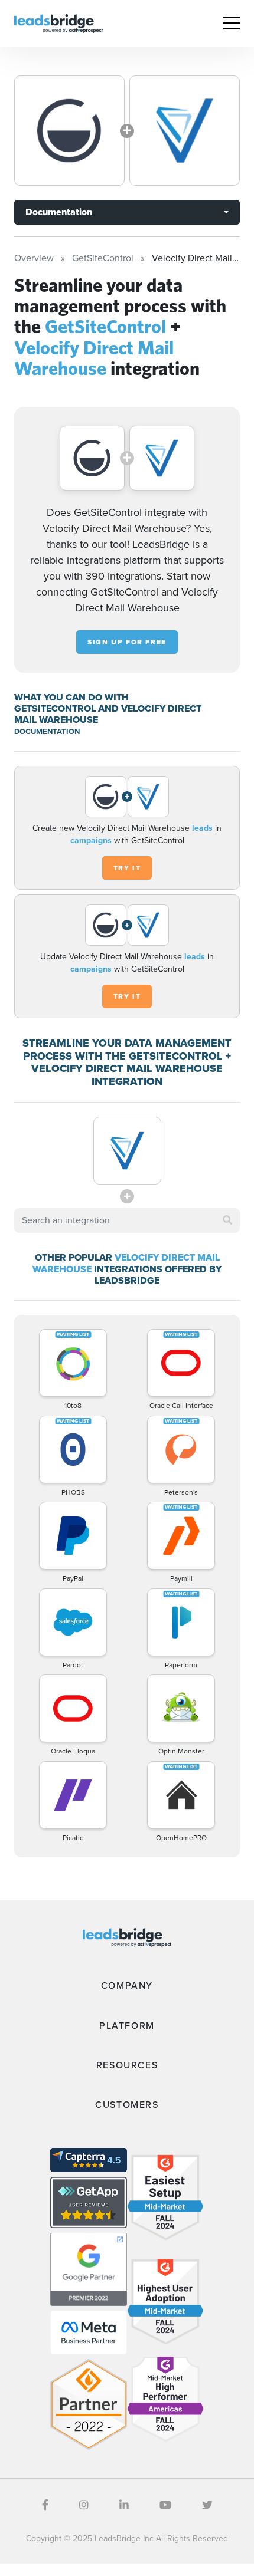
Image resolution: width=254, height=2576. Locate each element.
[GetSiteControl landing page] (69, 131)
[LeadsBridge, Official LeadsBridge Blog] (58, 23)
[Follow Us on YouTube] (165, 2505)
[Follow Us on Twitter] (207, 2505)
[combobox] (127, 1220)
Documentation (59, 212)
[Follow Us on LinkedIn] (124, 2505)
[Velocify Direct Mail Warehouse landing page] (185, 131)
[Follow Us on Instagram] (84, 2505)
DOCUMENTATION (47, 731)
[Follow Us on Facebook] (45, 2505)
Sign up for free (127, 642)
